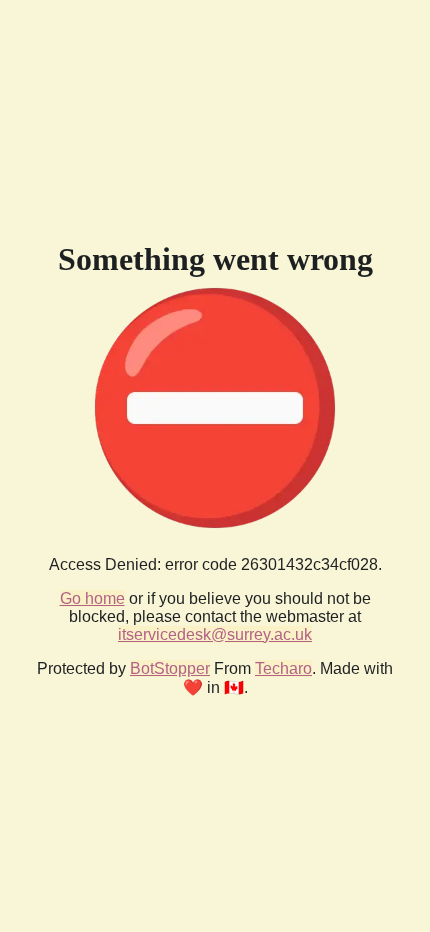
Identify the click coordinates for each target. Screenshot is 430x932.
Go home (92, 598)
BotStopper (170, 668)
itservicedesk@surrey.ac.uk (215, 634)
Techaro (283, 668)
